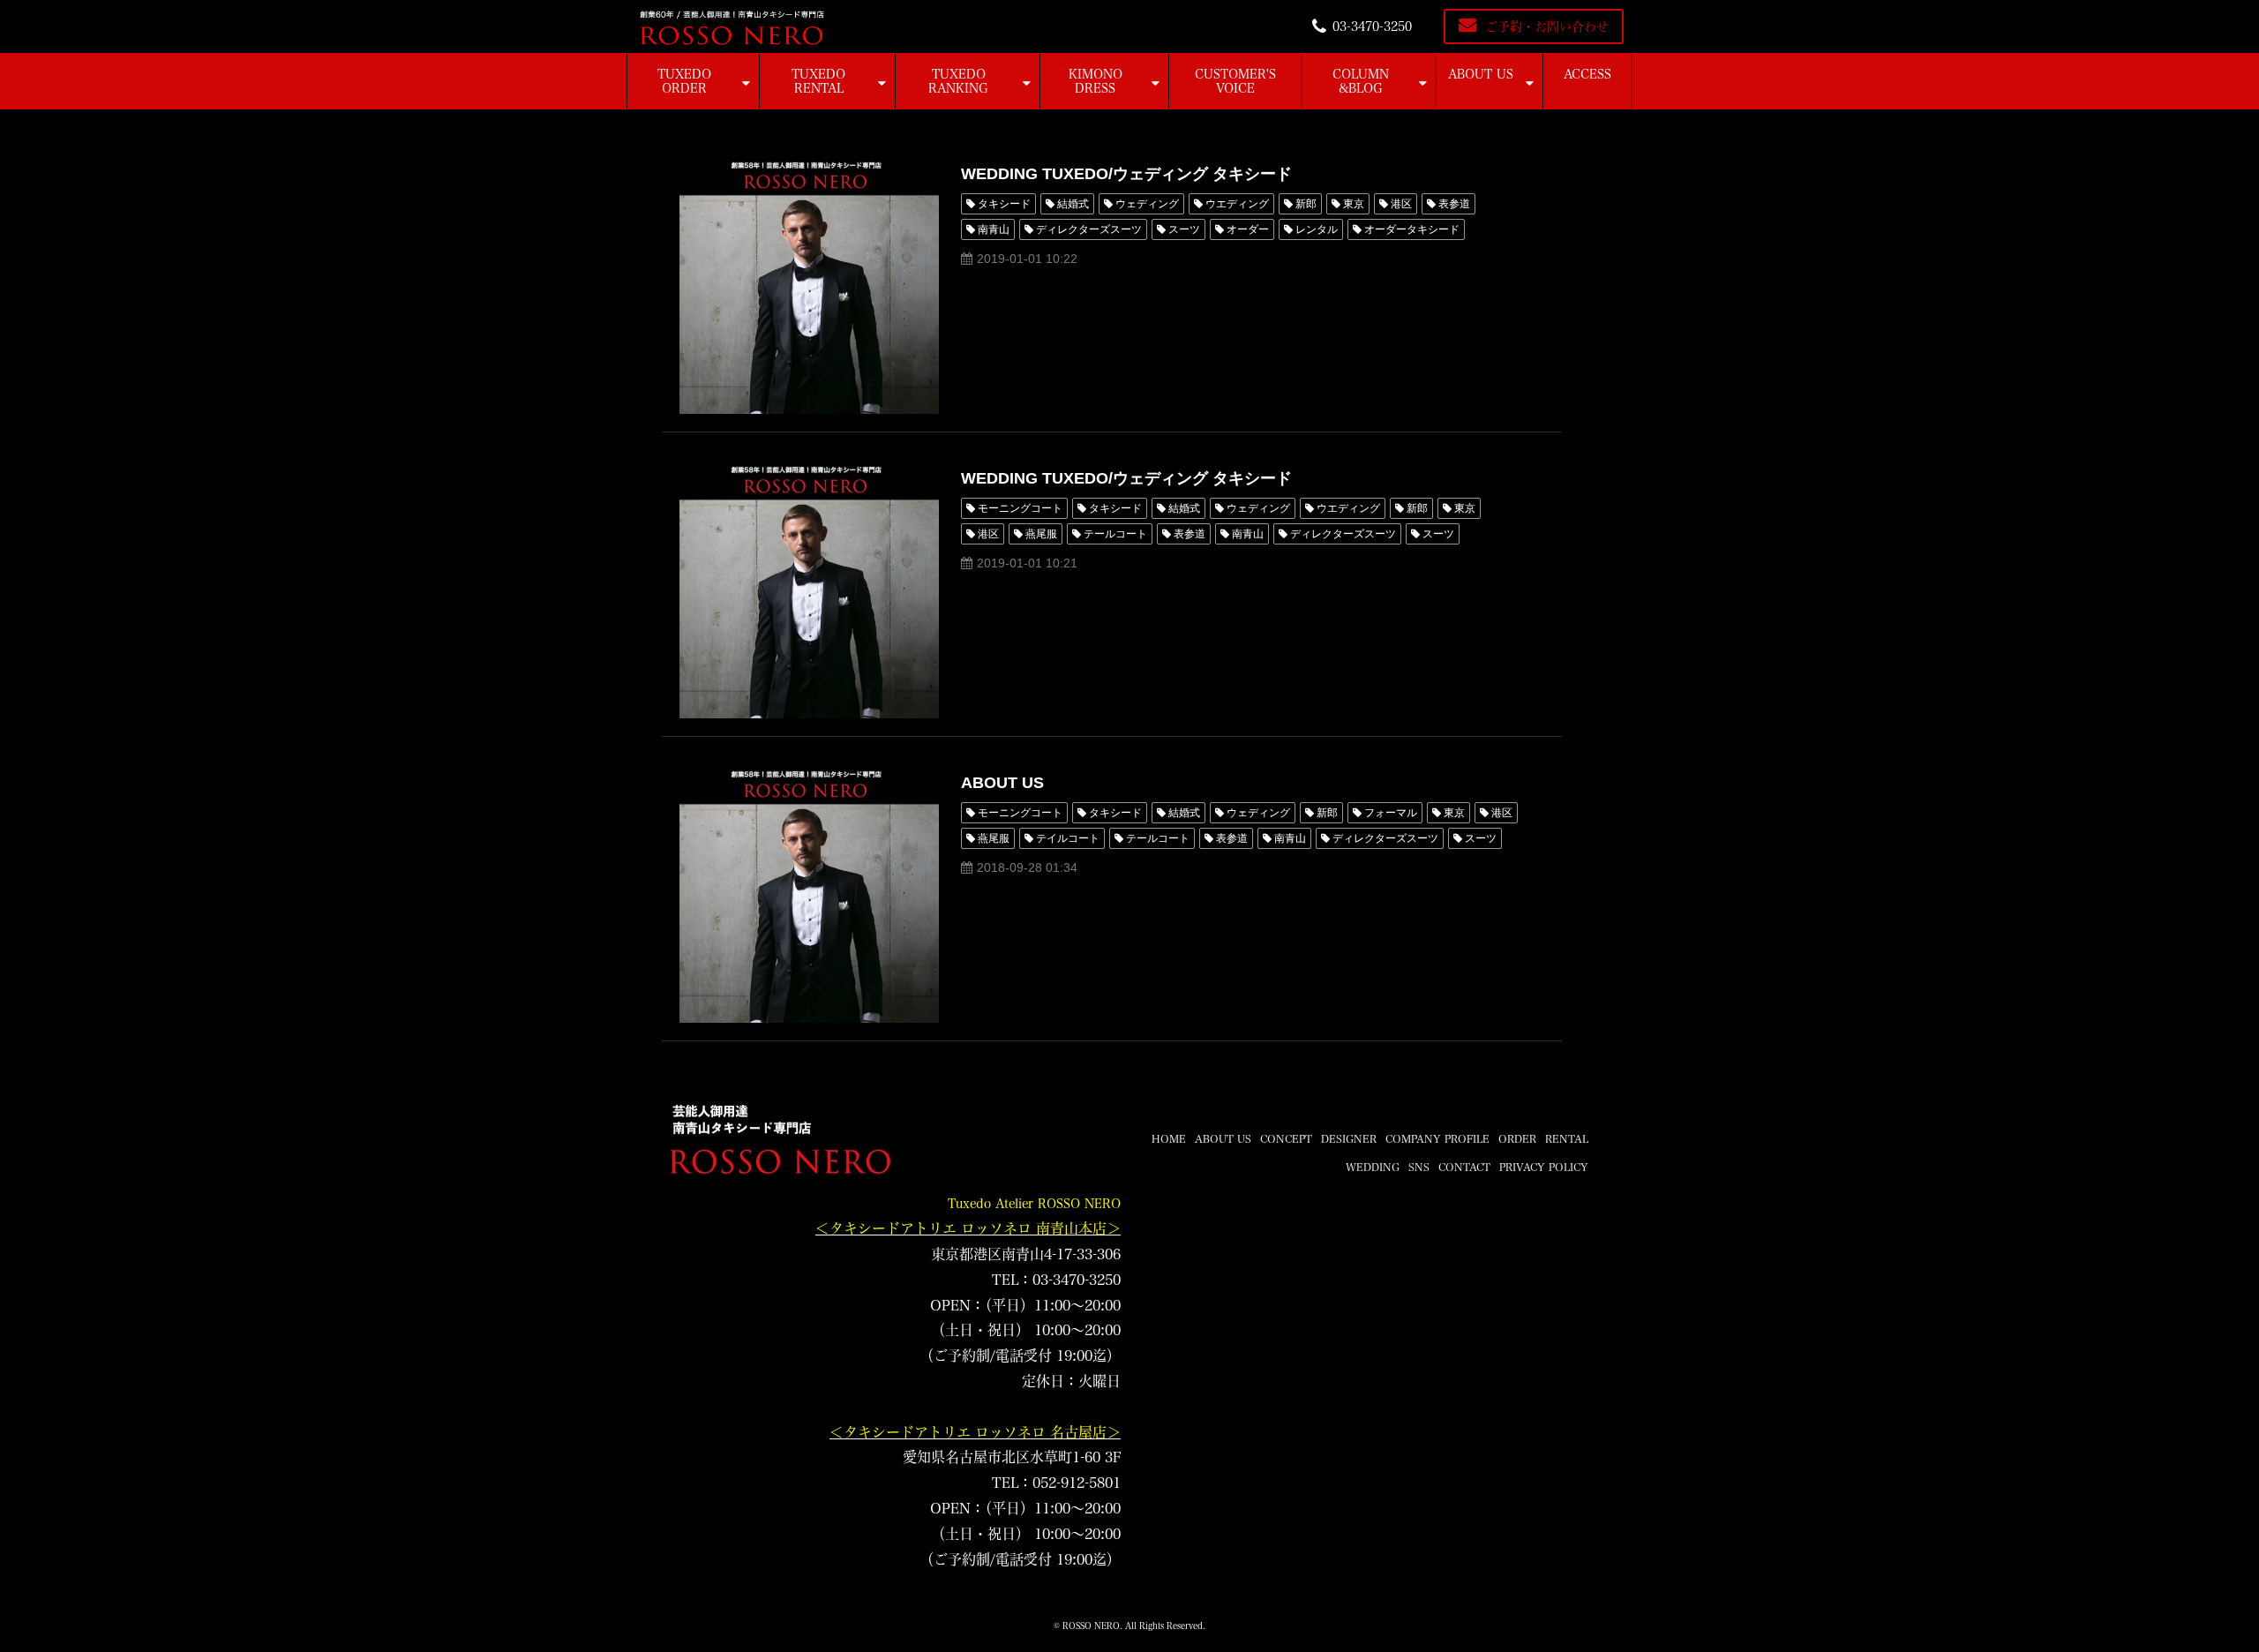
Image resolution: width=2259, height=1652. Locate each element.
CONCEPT (1286, 1138)
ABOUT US (1481, 74)
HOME (1169, 1138)
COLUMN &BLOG (1361, 81)
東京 (1354, 204)
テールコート (1115, 534)
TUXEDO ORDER (684, 81)
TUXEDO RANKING (958, 81)
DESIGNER (1349, 1138)
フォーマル (1391, 813)
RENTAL (1567, 1138)
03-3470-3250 (1372, 26)
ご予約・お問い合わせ (1547, 26)
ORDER (1517, 1138)
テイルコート (1068, 838)
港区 (1401, 204)
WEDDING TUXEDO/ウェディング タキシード (1126, 174)
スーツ (1184, 229)
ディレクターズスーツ (1089, 229)
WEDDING (1373, 1167)
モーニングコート (1020, 508)
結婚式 (1073, 204)
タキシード (1004, 204)
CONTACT (1464, 1167)
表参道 (1454, 204)
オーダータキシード (1412, 229)
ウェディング (1147, 204)
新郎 (1306, 204)
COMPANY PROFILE (1437, 1138)
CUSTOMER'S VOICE (1235, 81)
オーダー (1248, 229)
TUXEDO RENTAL (818, 81)
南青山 (994, 229)
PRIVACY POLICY (1544, 1167)
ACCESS (1587, 74)
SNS (1419, 1167)
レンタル (1317, 229)
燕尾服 (1041, 534)
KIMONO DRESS (1096, 81)
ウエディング (1237, 204)
